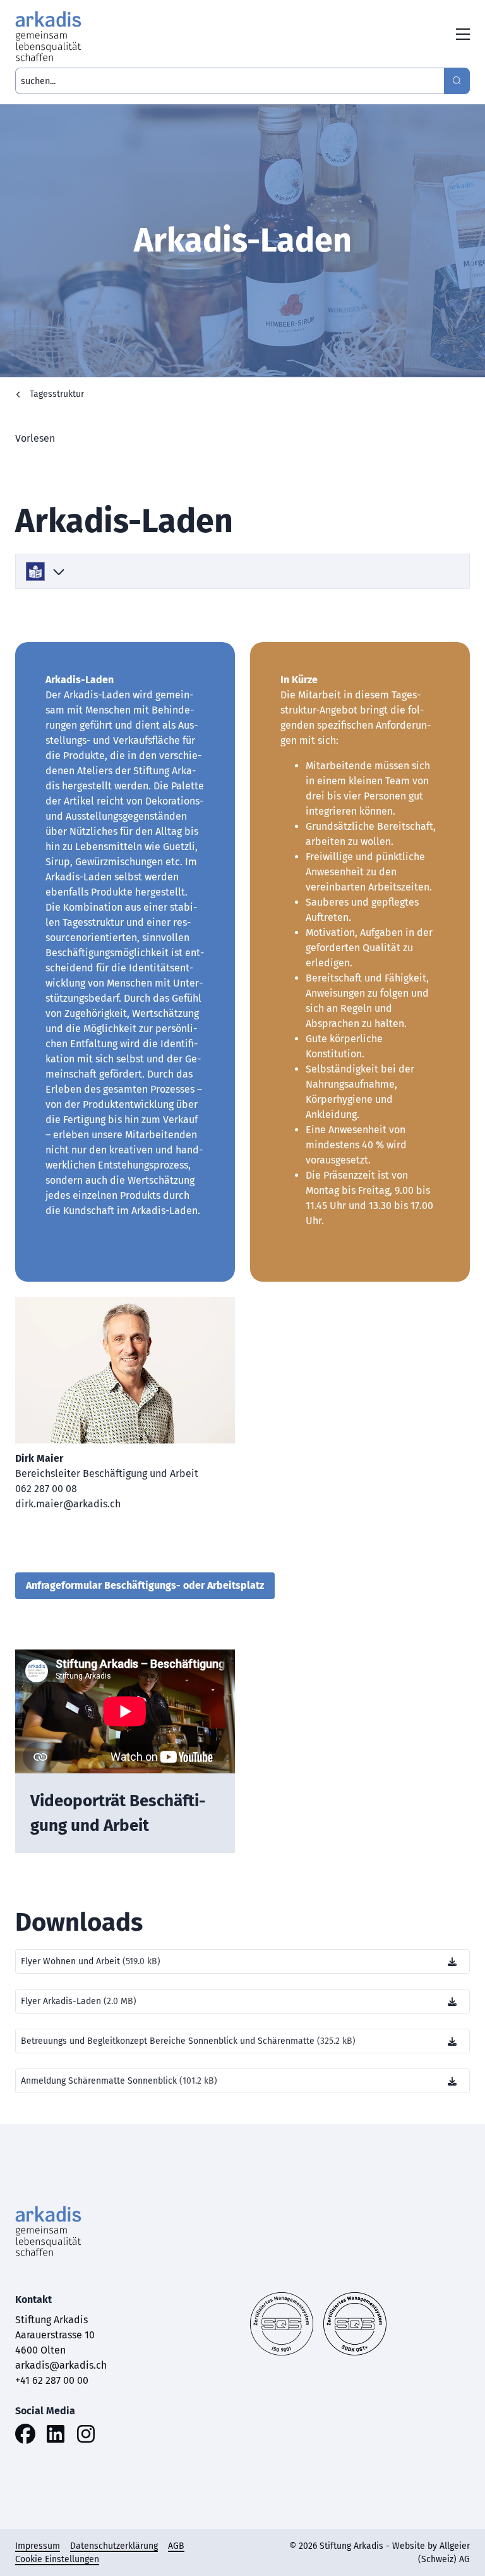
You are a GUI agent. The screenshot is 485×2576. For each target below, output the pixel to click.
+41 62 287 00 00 (52, 2380)
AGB (176, 2546)
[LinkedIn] (56, 2436)
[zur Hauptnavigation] (463, 36)
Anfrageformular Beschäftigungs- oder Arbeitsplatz (145, 1585)
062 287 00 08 (46, 1489)
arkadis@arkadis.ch (61, 2365)
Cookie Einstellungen (57, 2559)
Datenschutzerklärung (114, 2546)
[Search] (457, 81)
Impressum (38, 2546)
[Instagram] (86, 2436)
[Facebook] (25, 2436)
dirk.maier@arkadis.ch (68, 1504)
